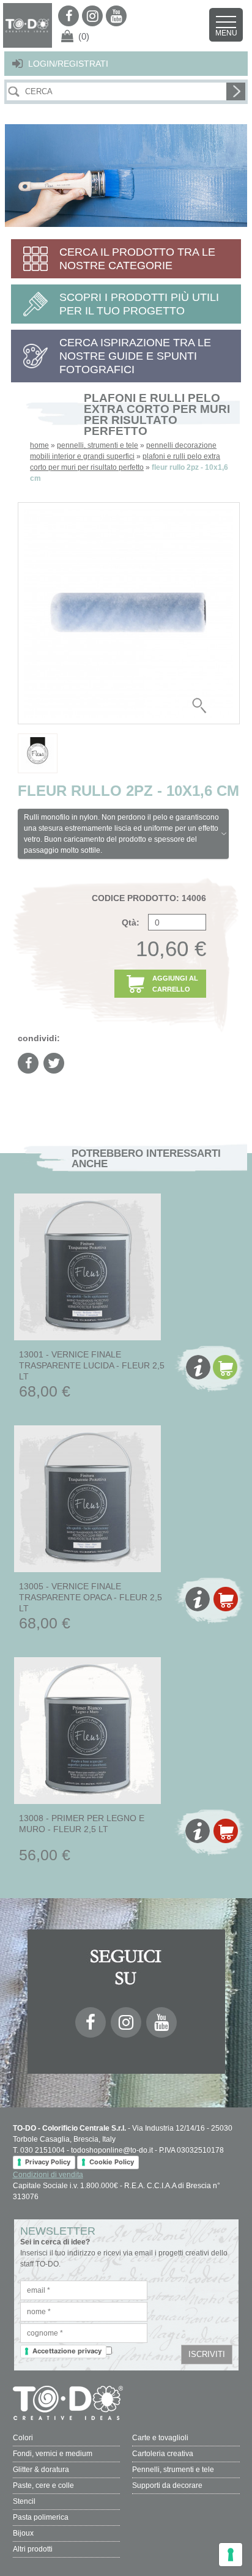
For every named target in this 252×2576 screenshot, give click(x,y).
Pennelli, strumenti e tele (173, 2470)
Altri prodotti (33, 2549)
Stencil (24, 2501)
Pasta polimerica (41, 2517)
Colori (23, 2438)
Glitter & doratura (41, 2470)
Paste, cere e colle (43, 2485)
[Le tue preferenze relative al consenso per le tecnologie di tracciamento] (231, 2555)
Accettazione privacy (67, 2351)
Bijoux (23, 2533)
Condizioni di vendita (48, 2175)
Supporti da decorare (167, 2485)
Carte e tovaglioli (160, 2438)
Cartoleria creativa (163, 2454)
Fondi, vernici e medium (53, 2454)
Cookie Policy (112, 2162)
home (39, 445)
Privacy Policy (48, 2162)
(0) (84, 36)
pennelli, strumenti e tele (98, 445)
